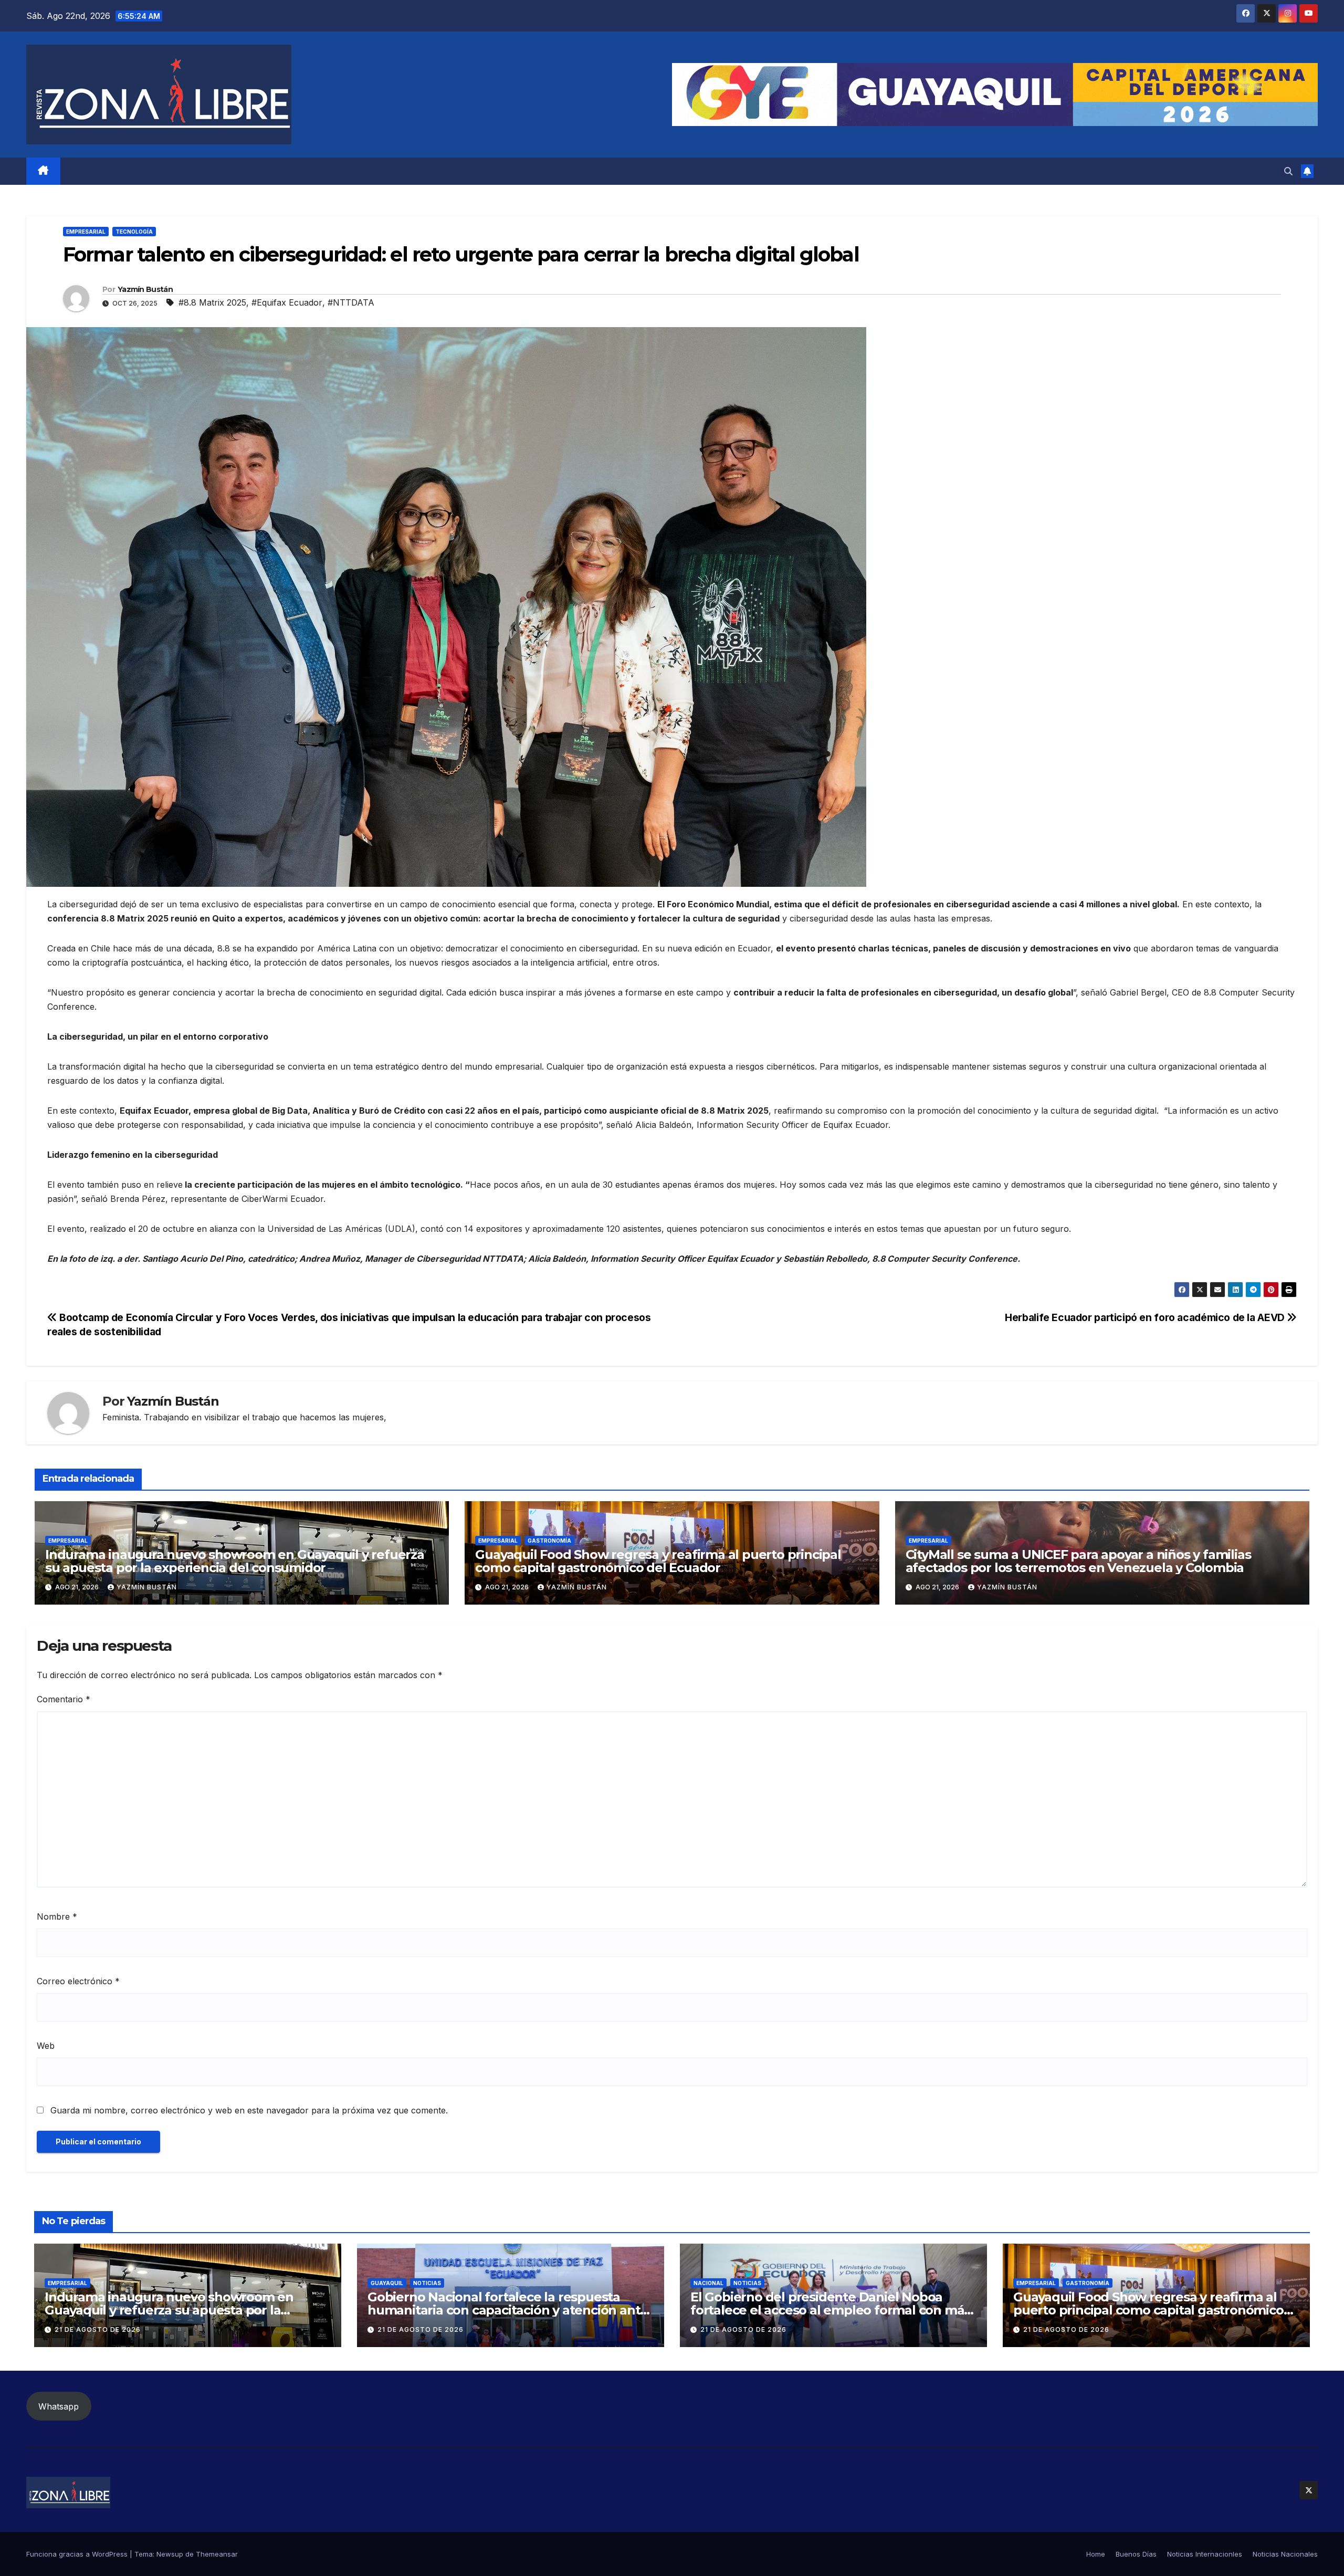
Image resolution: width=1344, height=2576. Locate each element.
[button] (1288, 171)
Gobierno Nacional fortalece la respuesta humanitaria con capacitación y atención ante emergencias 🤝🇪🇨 (508, 2310)
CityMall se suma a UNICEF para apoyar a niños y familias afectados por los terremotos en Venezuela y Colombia (1078, 1561)
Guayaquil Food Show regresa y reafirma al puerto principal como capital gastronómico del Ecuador (658, 1561)
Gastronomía (549, 1541)
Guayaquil (387, 2283)
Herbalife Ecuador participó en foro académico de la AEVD (1146, 1317)
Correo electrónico (78, 1981)
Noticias (427, 2283)
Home (1096, 2554)
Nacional (708, 2283)
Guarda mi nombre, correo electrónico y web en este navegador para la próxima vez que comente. (249, 2110)
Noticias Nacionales (1285, 2554)
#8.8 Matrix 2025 (212, 302)
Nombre (57, 1917)
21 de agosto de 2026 (98, 2329)
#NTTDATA (351, 302)
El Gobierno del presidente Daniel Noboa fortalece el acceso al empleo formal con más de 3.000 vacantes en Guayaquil (830, 2310)
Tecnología (134, 232)
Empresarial (86, 232)
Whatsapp (59, 2406)
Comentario (64, 1699)
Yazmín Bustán (145, 289)
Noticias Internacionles (1205, 2554)
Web (46, 2046)
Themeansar (217, 2554)
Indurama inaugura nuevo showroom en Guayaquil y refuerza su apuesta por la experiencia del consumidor (235, 1561)
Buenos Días (1136, 2554)
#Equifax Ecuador (287, 302)
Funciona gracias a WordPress (78, 2554)
